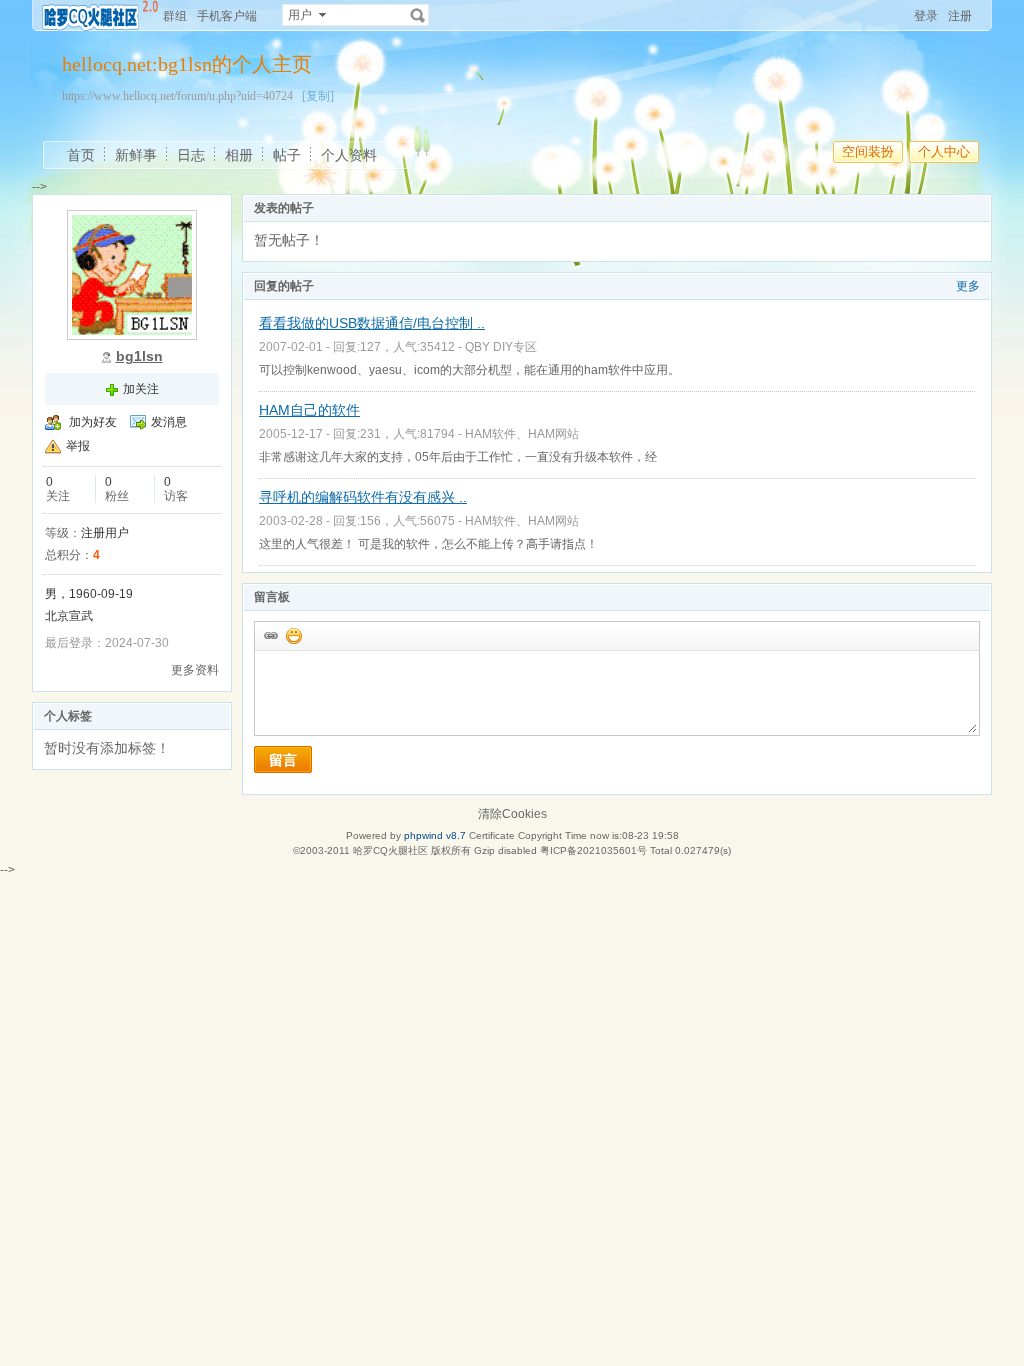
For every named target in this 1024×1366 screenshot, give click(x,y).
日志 (191, 155)
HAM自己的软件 (309, 410)
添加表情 (293, 635)
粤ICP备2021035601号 (593, 850)
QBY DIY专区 (501, 347)
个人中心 (944, 151)
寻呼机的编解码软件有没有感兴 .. (363, 497)
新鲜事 (136, 155)
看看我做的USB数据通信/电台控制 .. (372, 323)
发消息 (169, 422)
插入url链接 (270, 635)
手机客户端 (227, 16)
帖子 (287, 155)
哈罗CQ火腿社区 (390, 850)
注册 (960, 16)
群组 (175, 16)
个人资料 (349, 155)
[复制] (318, 96)
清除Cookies (512, 814)
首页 (81, 155)
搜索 (418, 15)
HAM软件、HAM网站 (522, 434)
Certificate (492, 835)
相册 (239, 155)
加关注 (141, 389)
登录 (926, 16)
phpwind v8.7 (435, 835)
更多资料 (195, 670)
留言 (283, 760)
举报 (78, 446)
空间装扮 (868, 151)
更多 (968, 286)
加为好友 (93, 422)
